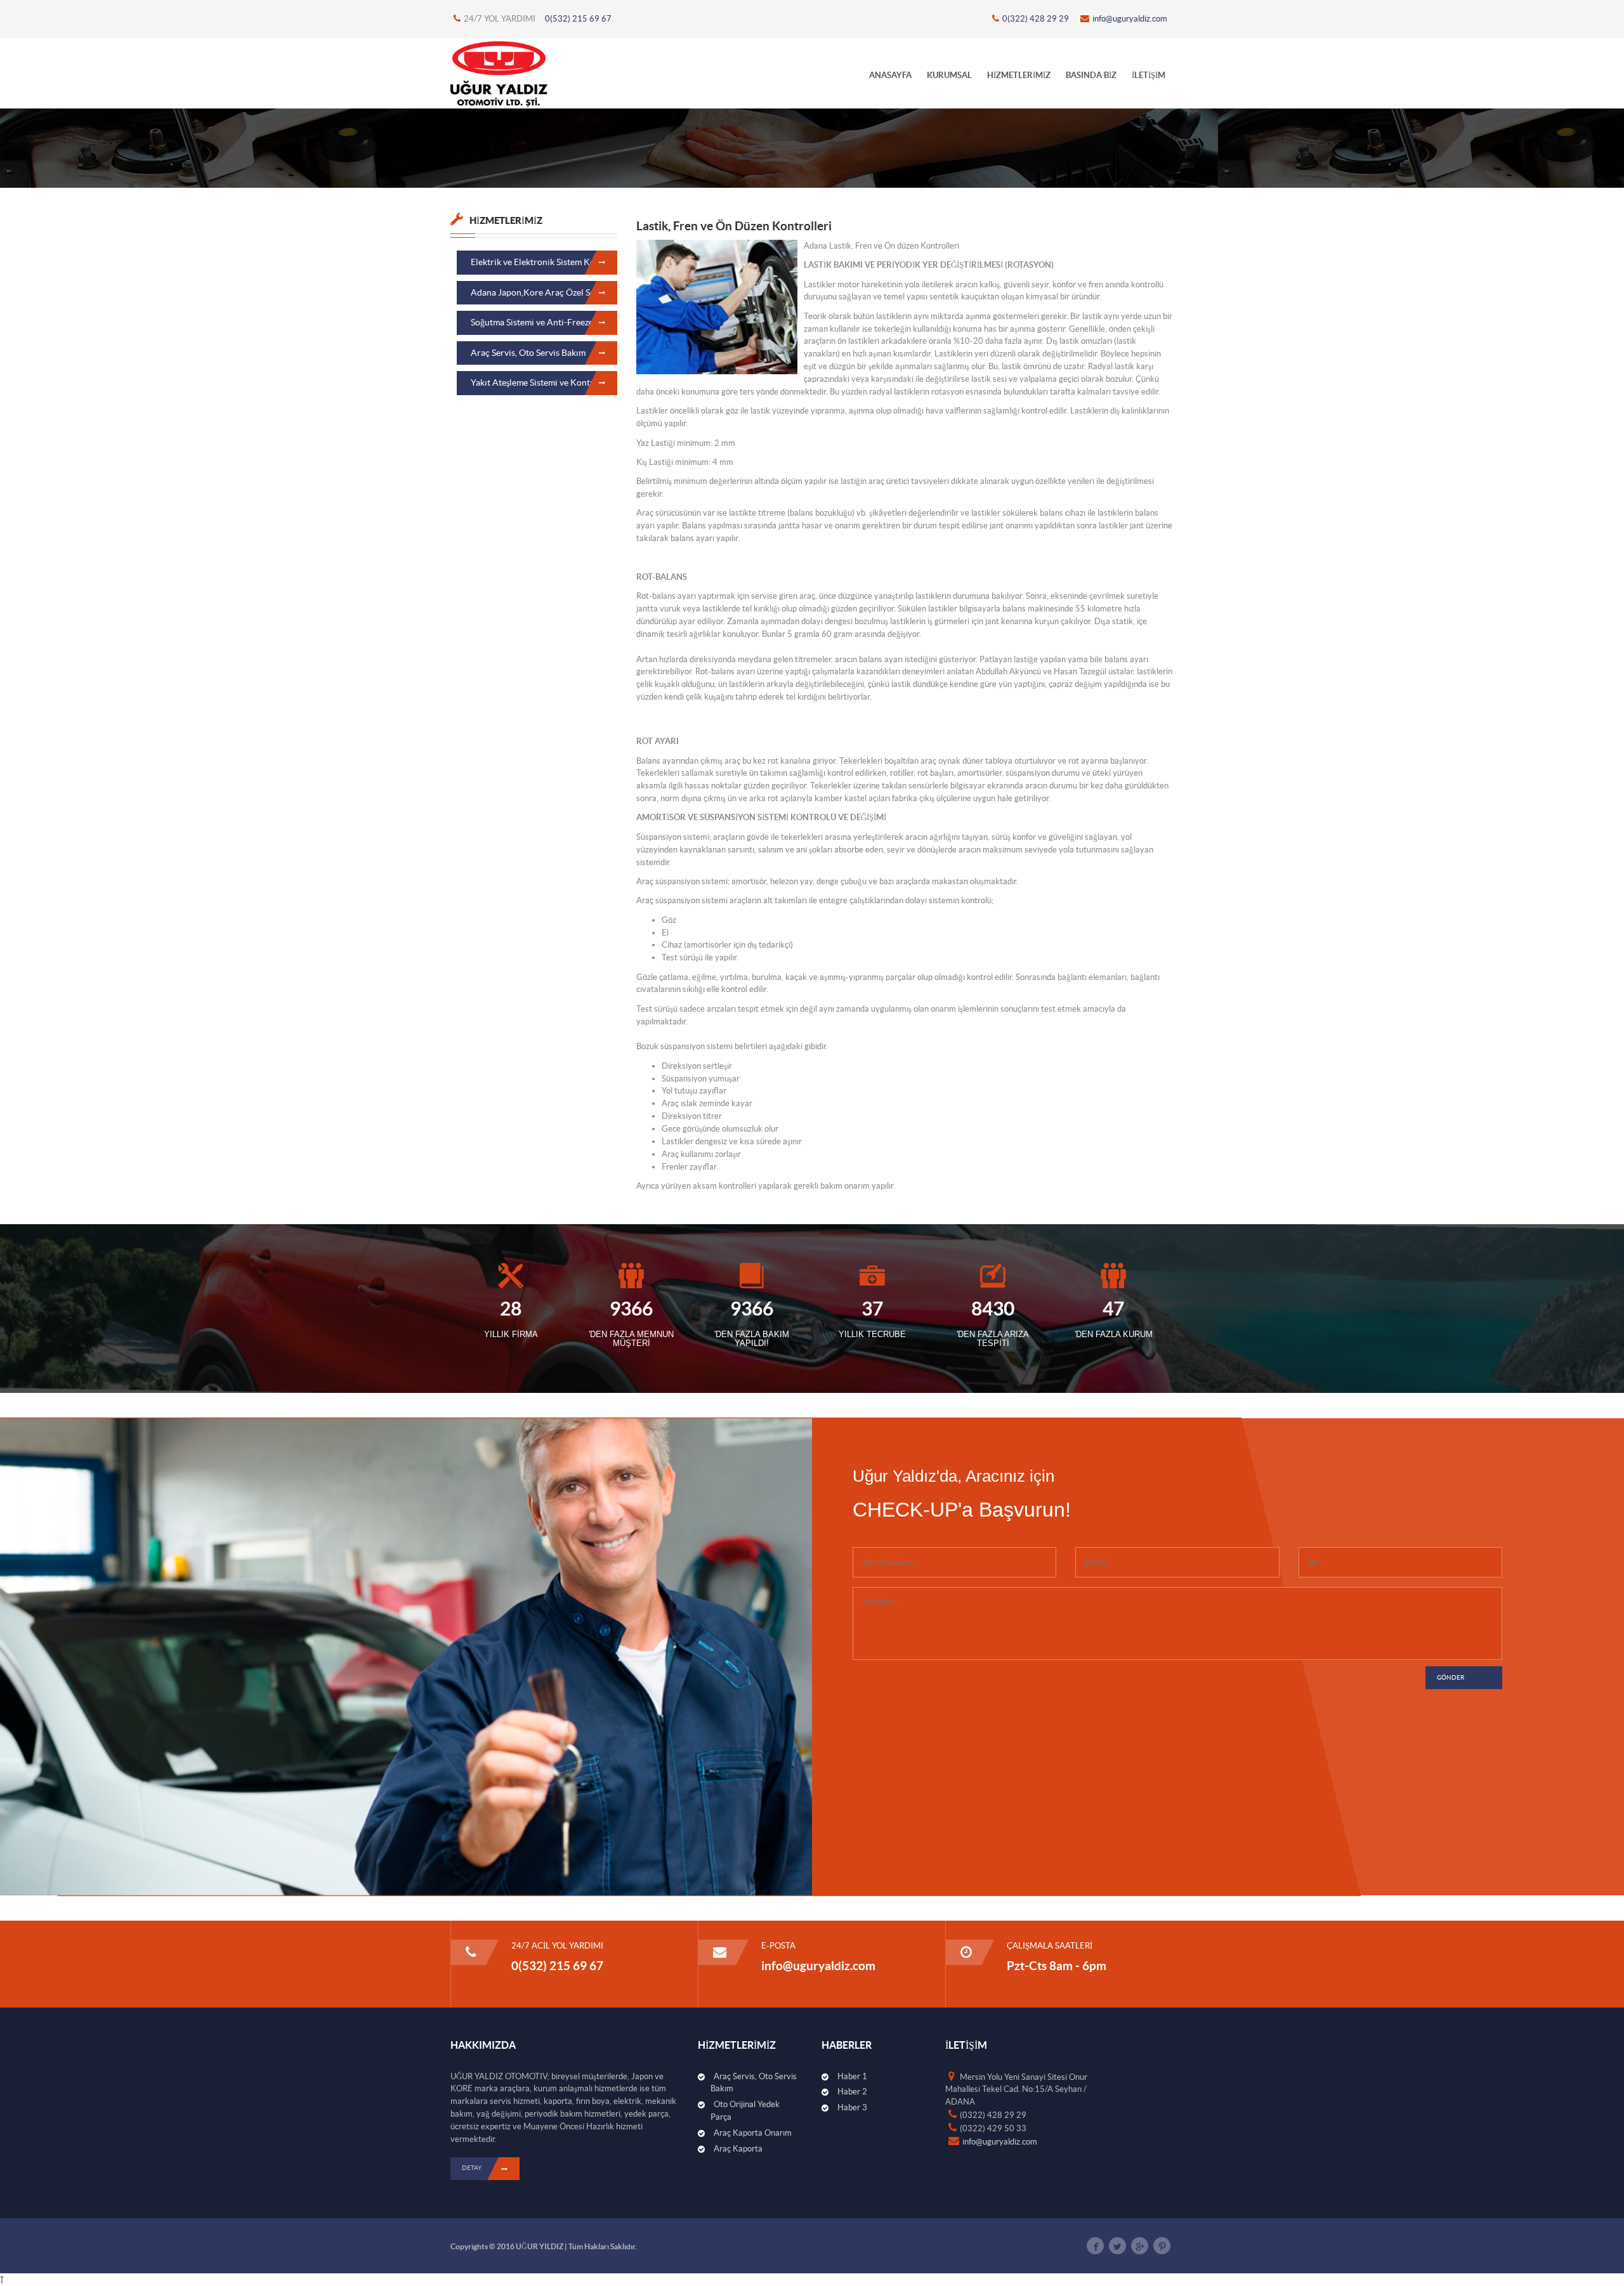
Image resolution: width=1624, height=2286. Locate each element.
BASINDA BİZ (1091, 75)
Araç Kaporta (738, 2149)
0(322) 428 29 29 (1036, 19)
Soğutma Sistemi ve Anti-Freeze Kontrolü (544, 322)
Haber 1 (852, 2076)
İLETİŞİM (1149, 75)
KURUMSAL (949, 75)
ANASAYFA (890, 75)
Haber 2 (852, 2092)
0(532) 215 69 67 (578, 19)
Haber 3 (852, 2107)
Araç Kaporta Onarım (753, 2133)
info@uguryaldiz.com (1130, 19)
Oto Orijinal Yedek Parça (745, 2111)
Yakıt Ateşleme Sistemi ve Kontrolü (539, 382)
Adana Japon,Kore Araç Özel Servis (540, 292)
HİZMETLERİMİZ (1019, 75)
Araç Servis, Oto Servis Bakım (528, 353)
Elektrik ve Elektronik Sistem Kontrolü (544, 262)
